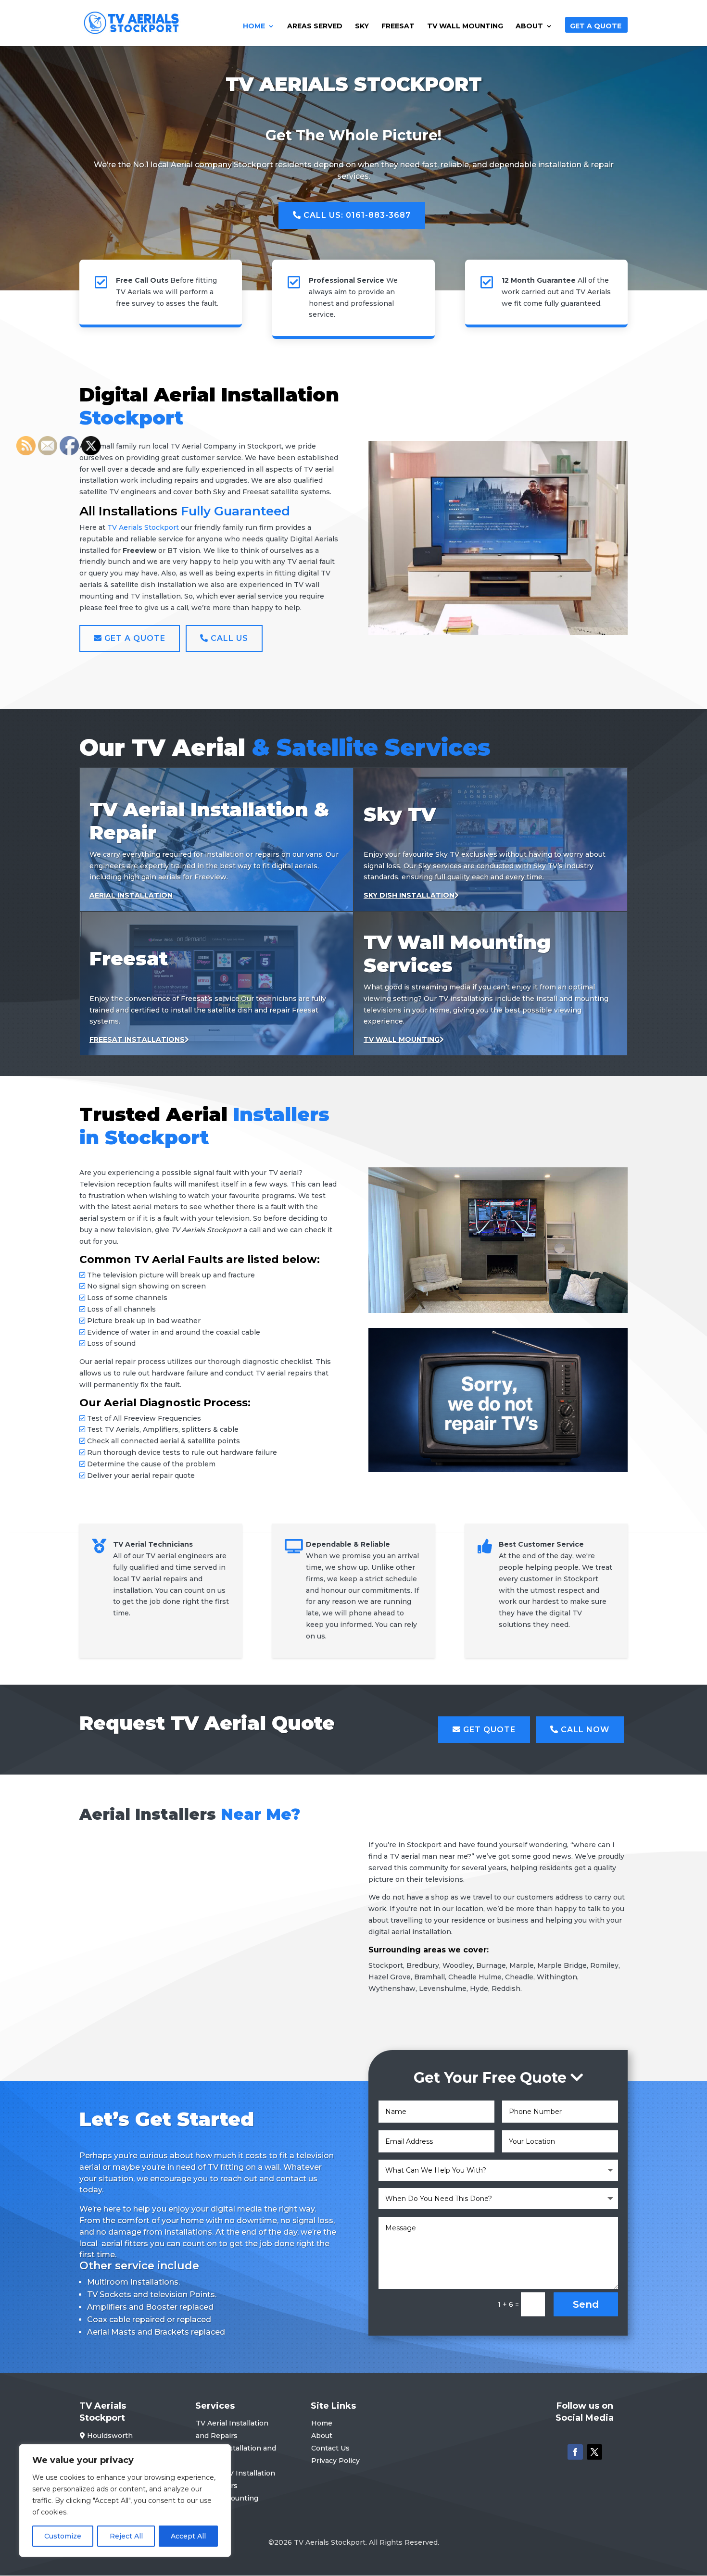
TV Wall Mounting (465, 26)
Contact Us (330, 2448)
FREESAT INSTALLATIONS (137, 1039)
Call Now (584, 1730)
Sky (362, 26)
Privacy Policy (335, 2461)
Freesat (398, 26)
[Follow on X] (594, 2452)
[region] (125, 2501)
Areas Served (315, 26)
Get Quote (488, 1730)
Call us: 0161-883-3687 (356, 215)
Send (586, 2304)
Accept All (188, 2536)
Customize (63, 2536)
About (529, 26)
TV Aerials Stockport (143, 527)
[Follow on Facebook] (575, 2452)
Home (254, 26)
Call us (228, 638)
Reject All (126, 2536)
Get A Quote (596, 26)
